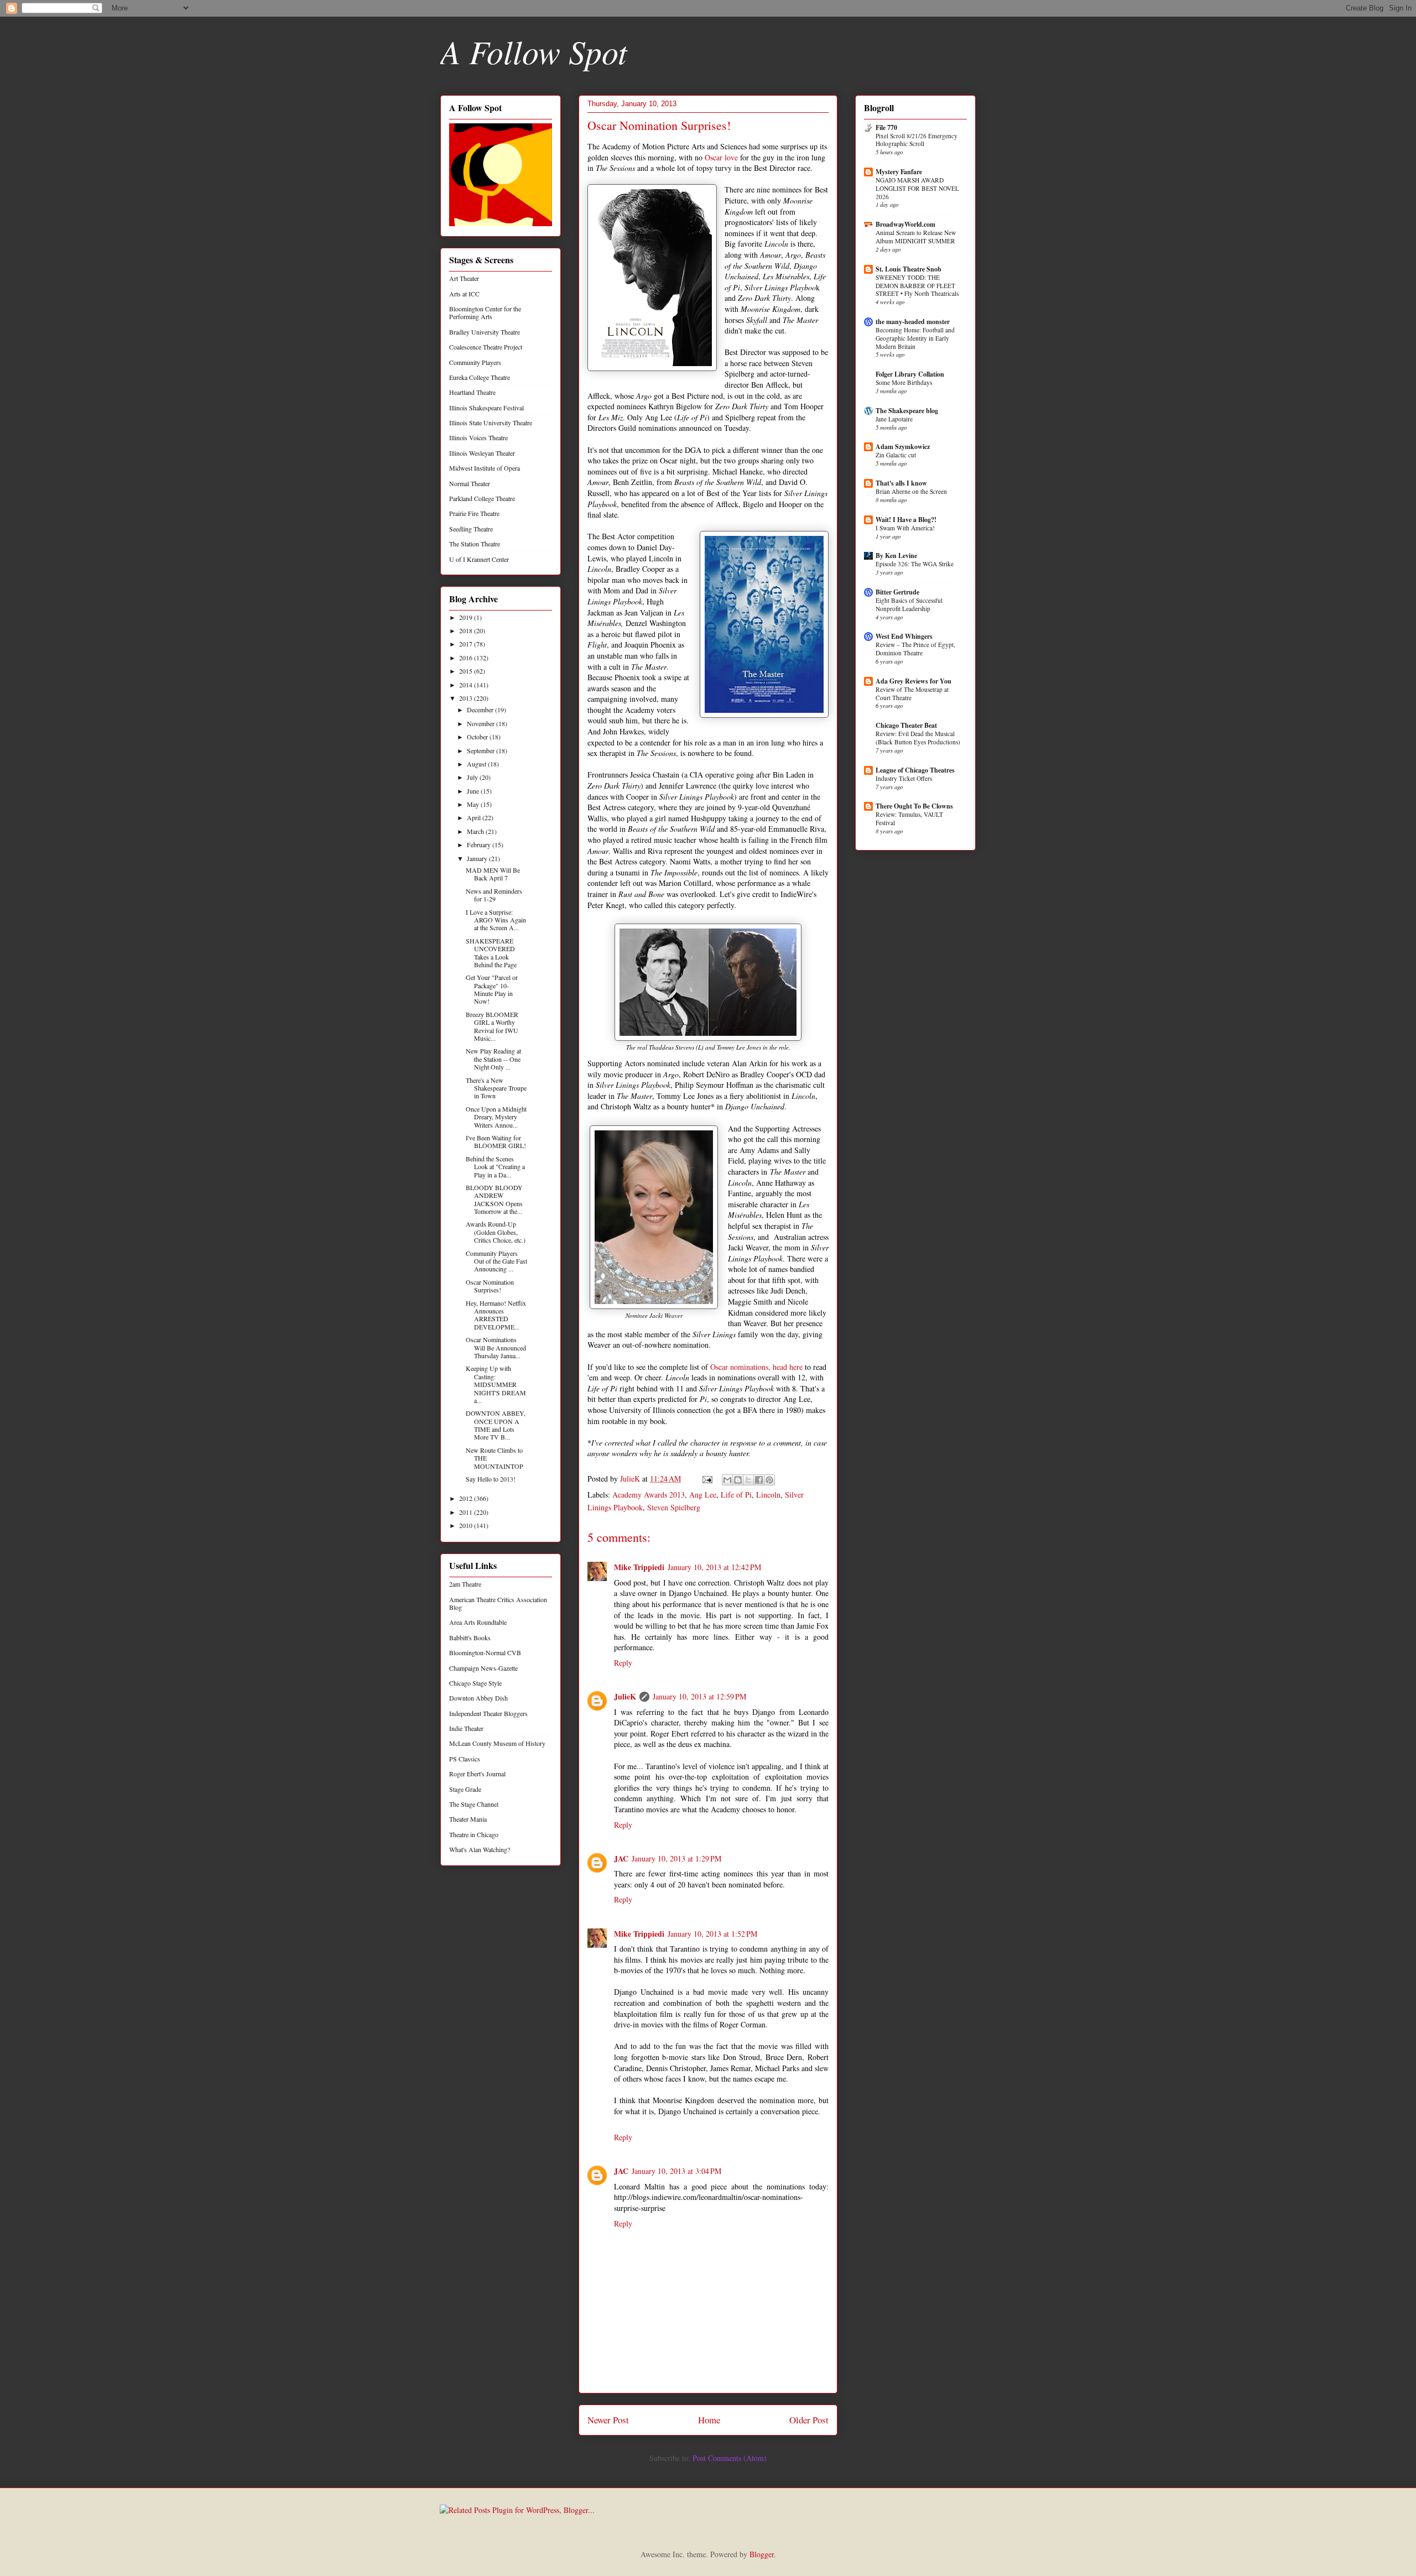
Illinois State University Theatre (491, 423)
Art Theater (464, 278)
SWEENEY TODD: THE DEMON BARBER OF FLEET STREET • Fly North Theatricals (917, 286)
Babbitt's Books (470, 1638)
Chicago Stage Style (475, 1683)
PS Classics (465, 1759)
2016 (467, 658)
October (478, 737)
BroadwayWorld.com (905, 224)
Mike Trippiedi (639, 1567)
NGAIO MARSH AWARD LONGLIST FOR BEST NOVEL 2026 (917, 188)
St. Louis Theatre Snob (909, 269)
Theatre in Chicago (474, 1834)
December (481, 710)
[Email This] (727, 1480)
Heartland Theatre (472, 392)
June (474, 791)
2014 (467, 685)
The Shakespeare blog (907, 411)
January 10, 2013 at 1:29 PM (676, 1858)
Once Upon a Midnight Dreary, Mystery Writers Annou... (496, 1117)
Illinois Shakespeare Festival (486, 408)
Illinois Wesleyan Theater (482, 453)
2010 (467, 1525)
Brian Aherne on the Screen (911, 491)
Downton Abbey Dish (478, 1698)
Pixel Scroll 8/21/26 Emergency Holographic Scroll (917, 140)
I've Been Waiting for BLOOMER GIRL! (496, 1141)
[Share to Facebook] (759, 1480)
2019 (467, 617)
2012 (467, 1498)
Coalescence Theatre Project (486, 347)
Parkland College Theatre (482, 498)
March (476, 831)
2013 (467, 698)
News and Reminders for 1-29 (494, 895)
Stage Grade (465, 1789)
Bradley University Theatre (485, 332)
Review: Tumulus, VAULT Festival (909, 818)
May (474, 804)
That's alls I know (901, 483)
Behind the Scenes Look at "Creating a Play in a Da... (495, 1167)
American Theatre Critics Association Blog (498, 1603)
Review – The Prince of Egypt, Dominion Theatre (915, 649)
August (477, 764)
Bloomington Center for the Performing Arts (485, 312)
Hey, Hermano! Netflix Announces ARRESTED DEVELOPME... (496, 1315)
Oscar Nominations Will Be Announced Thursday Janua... (496, 1347)
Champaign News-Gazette (483, 1668)
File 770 (886, 127)
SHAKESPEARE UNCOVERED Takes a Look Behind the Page (491, 953)
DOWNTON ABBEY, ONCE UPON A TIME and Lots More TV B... (496, 1425)
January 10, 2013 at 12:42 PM (714, 1567)
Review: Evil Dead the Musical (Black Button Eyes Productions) (918, 738)
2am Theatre (465, 1584)
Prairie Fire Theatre (474, 513)
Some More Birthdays (904, 382)
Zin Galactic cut (896, 455)
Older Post (809, 2420)
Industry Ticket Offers (904, 778)
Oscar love (721, 157)
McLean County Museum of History (497, 1743)
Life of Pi (736, 1495)
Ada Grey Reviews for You (913, 681)
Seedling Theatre (471, 529)
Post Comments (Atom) (730, 2458)
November (481, 723)
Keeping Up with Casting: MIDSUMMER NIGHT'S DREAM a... (496, 1384)
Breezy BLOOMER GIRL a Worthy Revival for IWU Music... (492, 1026)
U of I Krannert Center (479, 559)
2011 (467, 1512)
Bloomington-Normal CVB (485, 1652)
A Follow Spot (534, 51)
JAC (621, 1858)
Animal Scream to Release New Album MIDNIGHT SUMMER (916, 237)
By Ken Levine (896, 556)
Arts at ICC (464, 294)
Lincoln (768, 1495)
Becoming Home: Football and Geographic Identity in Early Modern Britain (915, 338)
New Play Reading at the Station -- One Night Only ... (493, 1059)
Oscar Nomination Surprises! (490, 1286)
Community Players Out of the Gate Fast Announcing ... (496, 1261)
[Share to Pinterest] (769, 1480)
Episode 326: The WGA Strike (915, 564)
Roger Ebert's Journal (477, 1774)
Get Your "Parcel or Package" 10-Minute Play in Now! (492, 989)
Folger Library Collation (910, 374)
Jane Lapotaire (894, 419)
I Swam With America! (905, 528)
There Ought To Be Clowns (914, 806)
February (480, 844)
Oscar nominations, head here (756, 1367)
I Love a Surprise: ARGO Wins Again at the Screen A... (496, 920)
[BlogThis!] (738, 1480)
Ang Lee (703, 1495)
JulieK (625, 1696)
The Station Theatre (475, 544)
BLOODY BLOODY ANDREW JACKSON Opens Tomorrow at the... (494, 1199)
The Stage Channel (474, 1804)
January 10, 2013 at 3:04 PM (676, 2171)
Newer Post (608, 2420)
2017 (467, 644)
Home (709, 2420)
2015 (467, 671)
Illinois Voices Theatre (478, 437)
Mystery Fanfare (899, 172)
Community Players (475, 362)
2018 (467, 630)
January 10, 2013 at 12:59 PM (699, 1696)
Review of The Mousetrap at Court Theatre (912, 693)
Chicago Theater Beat (906, 725)
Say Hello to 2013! (491, 1479)
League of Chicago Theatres (915, 770)
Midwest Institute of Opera (485, 468)
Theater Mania (468, 1819)
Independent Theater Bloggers (488, 1713)
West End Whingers (904, 636)
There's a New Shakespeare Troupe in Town (496, 1088)
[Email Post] (707, 1479)
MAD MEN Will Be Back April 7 (493, 874)
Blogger (762, 2554)
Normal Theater (470, 483)
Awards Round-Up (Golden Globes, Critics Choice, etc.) (496, 1232)
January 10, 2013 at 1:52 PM (712, 1934)
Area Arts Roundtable (478, 1622)
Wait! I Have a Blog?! (906, 520)
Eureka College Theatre (480, 377)
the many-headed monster (913, 322)
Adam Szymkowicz (903, 447)
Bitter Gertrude (897, 592)
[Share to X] (748, 1480)
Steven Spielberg (674, 1507)
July (473, 777)
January (478, 858)
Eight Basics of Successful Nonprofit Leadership (909, 604)
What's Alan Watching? (480, 1849)
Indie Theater (466, 1728)
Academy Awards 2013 (649, 1495)
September (481, 750)
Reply (623, 1663)
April (475, 817)
